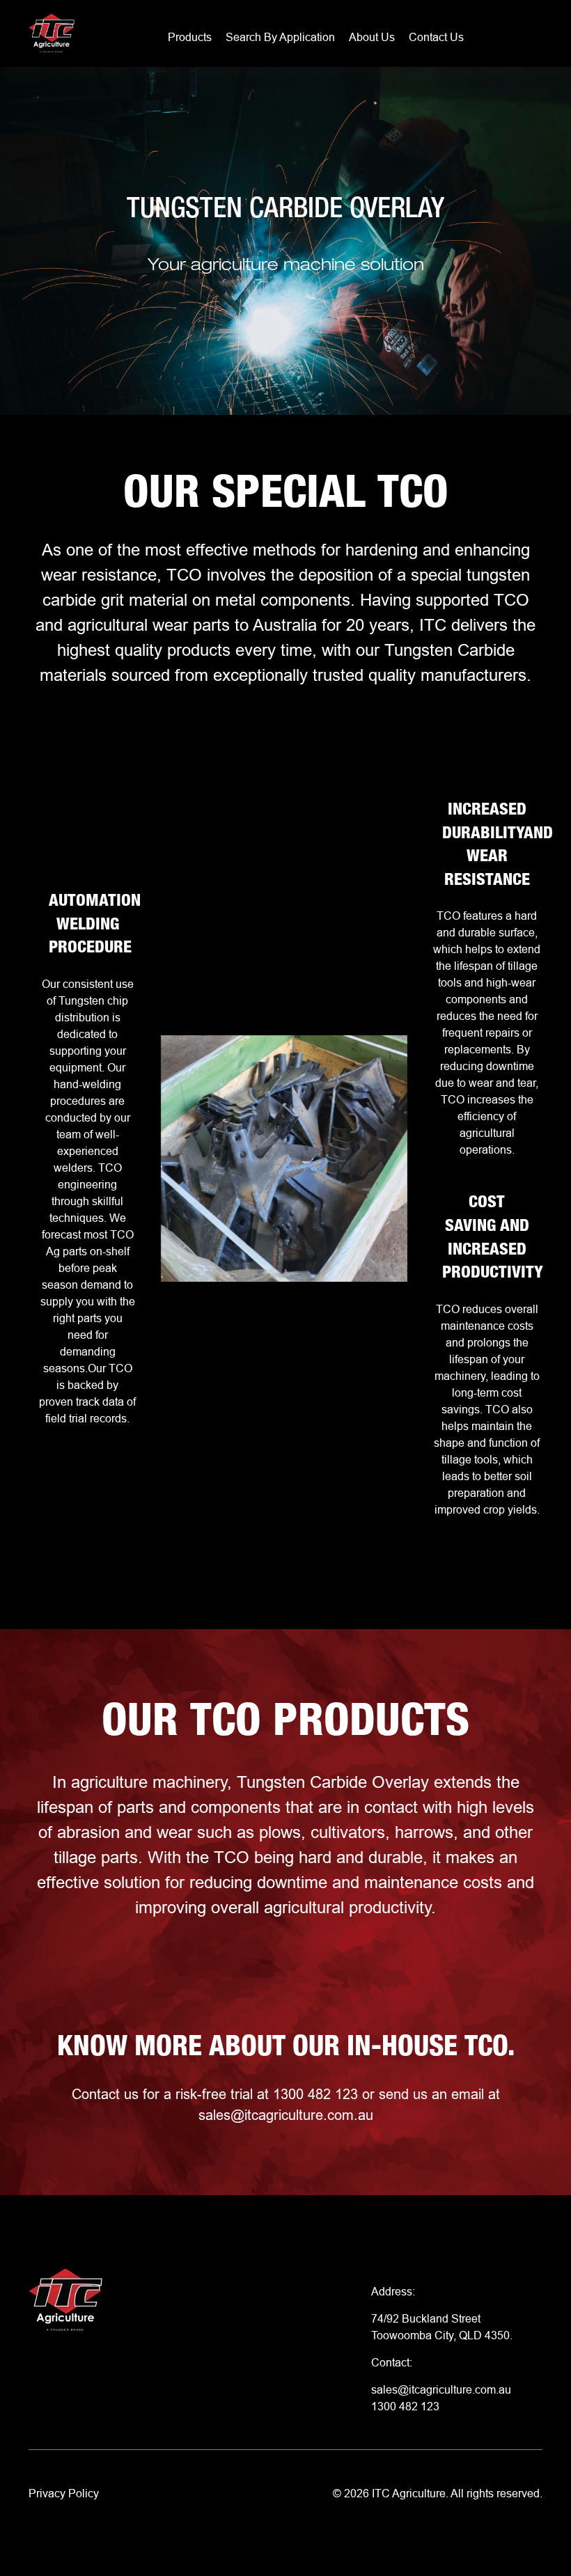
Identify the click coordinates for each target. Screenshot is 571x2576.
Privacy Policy (64, 2493)
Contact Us (436, 37)
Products (190, 37)
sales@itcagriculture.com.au (286, 2115)
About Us (372, 37)
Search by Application (280, 37)
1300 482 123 (405, 2406)
